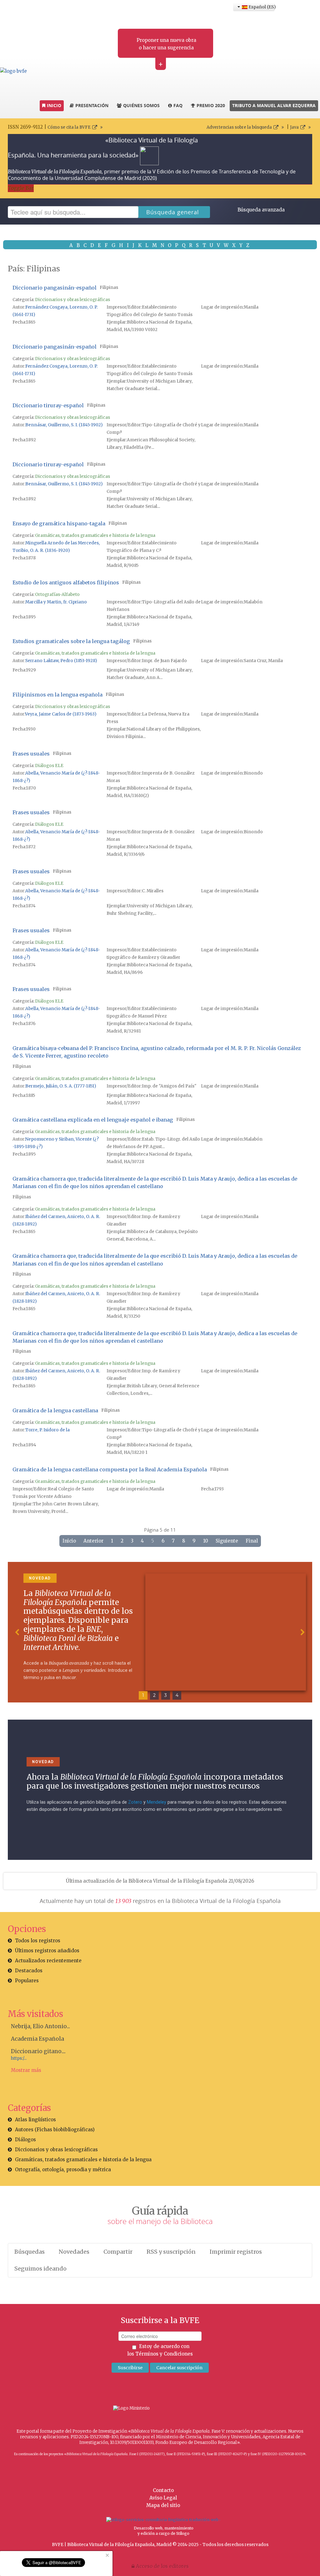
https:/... (19, 2058)
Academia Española (37, 2039)
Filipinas (109, 287)
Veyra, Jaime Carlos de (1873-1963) (61, 714)
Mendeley (157, 1802)
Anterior (93, 1541)
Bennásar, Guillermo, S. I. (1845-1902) (64, 425)
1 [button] (143, 1695)
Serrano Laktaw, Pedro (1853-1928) (61, 661)
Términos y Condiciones (164, 2354)
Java (294, 127)
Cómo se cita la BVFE (69, 127)
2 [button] (154, 1695)
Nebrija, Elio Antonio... (40, 2026)
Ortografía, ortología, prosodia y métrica (63, 2170)
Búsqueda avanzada (261, 210)
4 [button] (177, 1695)
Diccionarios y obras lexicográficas (72, 300)
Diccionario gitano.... (38, 2051)
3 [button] (166, 1695)
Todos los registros (38, 1941)
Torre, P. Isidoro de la (47, 1430)
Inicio (69, 1541)
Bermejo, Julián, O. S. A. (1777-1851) (61, 1086)
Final (252, 1541)
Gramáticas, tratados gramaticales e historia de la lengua (95, 535)
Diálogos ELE (49, 766)
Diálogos (25, 2140)
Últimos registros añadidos (47, 1951)
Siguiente (227, 1541)
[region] (160, 1632)
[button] (17, 1632)
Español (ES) (261, 7)
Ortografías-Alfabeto (57, 594)
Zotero (135, 1802)
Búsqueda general (173, 212)
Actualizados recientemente (48, 1961)
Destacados (29, 1971)
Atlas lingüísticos (35, 2120)
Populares (27, 1981)
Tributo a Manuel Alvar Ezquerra (274, 105)
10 (206, 1541)
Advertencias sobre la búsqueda (239, 127)
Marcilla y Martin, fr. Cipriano (56, 602)
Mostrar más (26, 2070)
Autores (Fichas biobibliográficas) (55, 2130)
